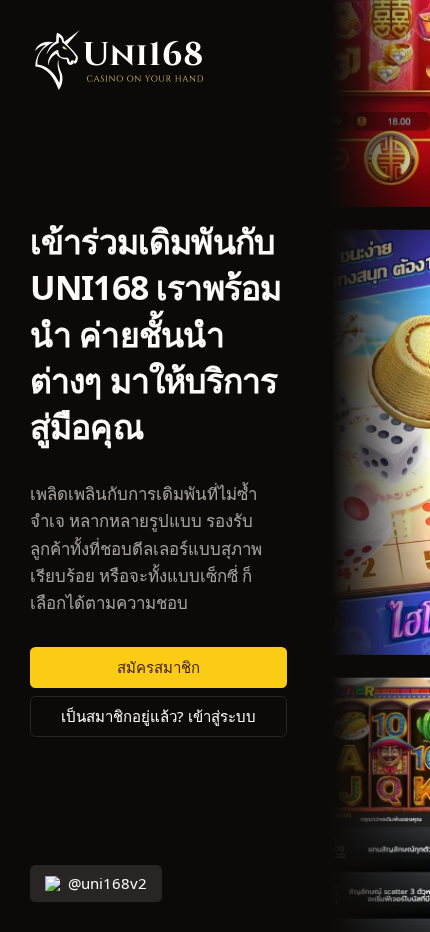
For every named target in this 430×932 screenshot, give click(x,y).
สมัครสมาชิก (158, 667)
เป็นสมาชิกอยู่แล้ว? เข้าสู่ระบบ (158, 716)
